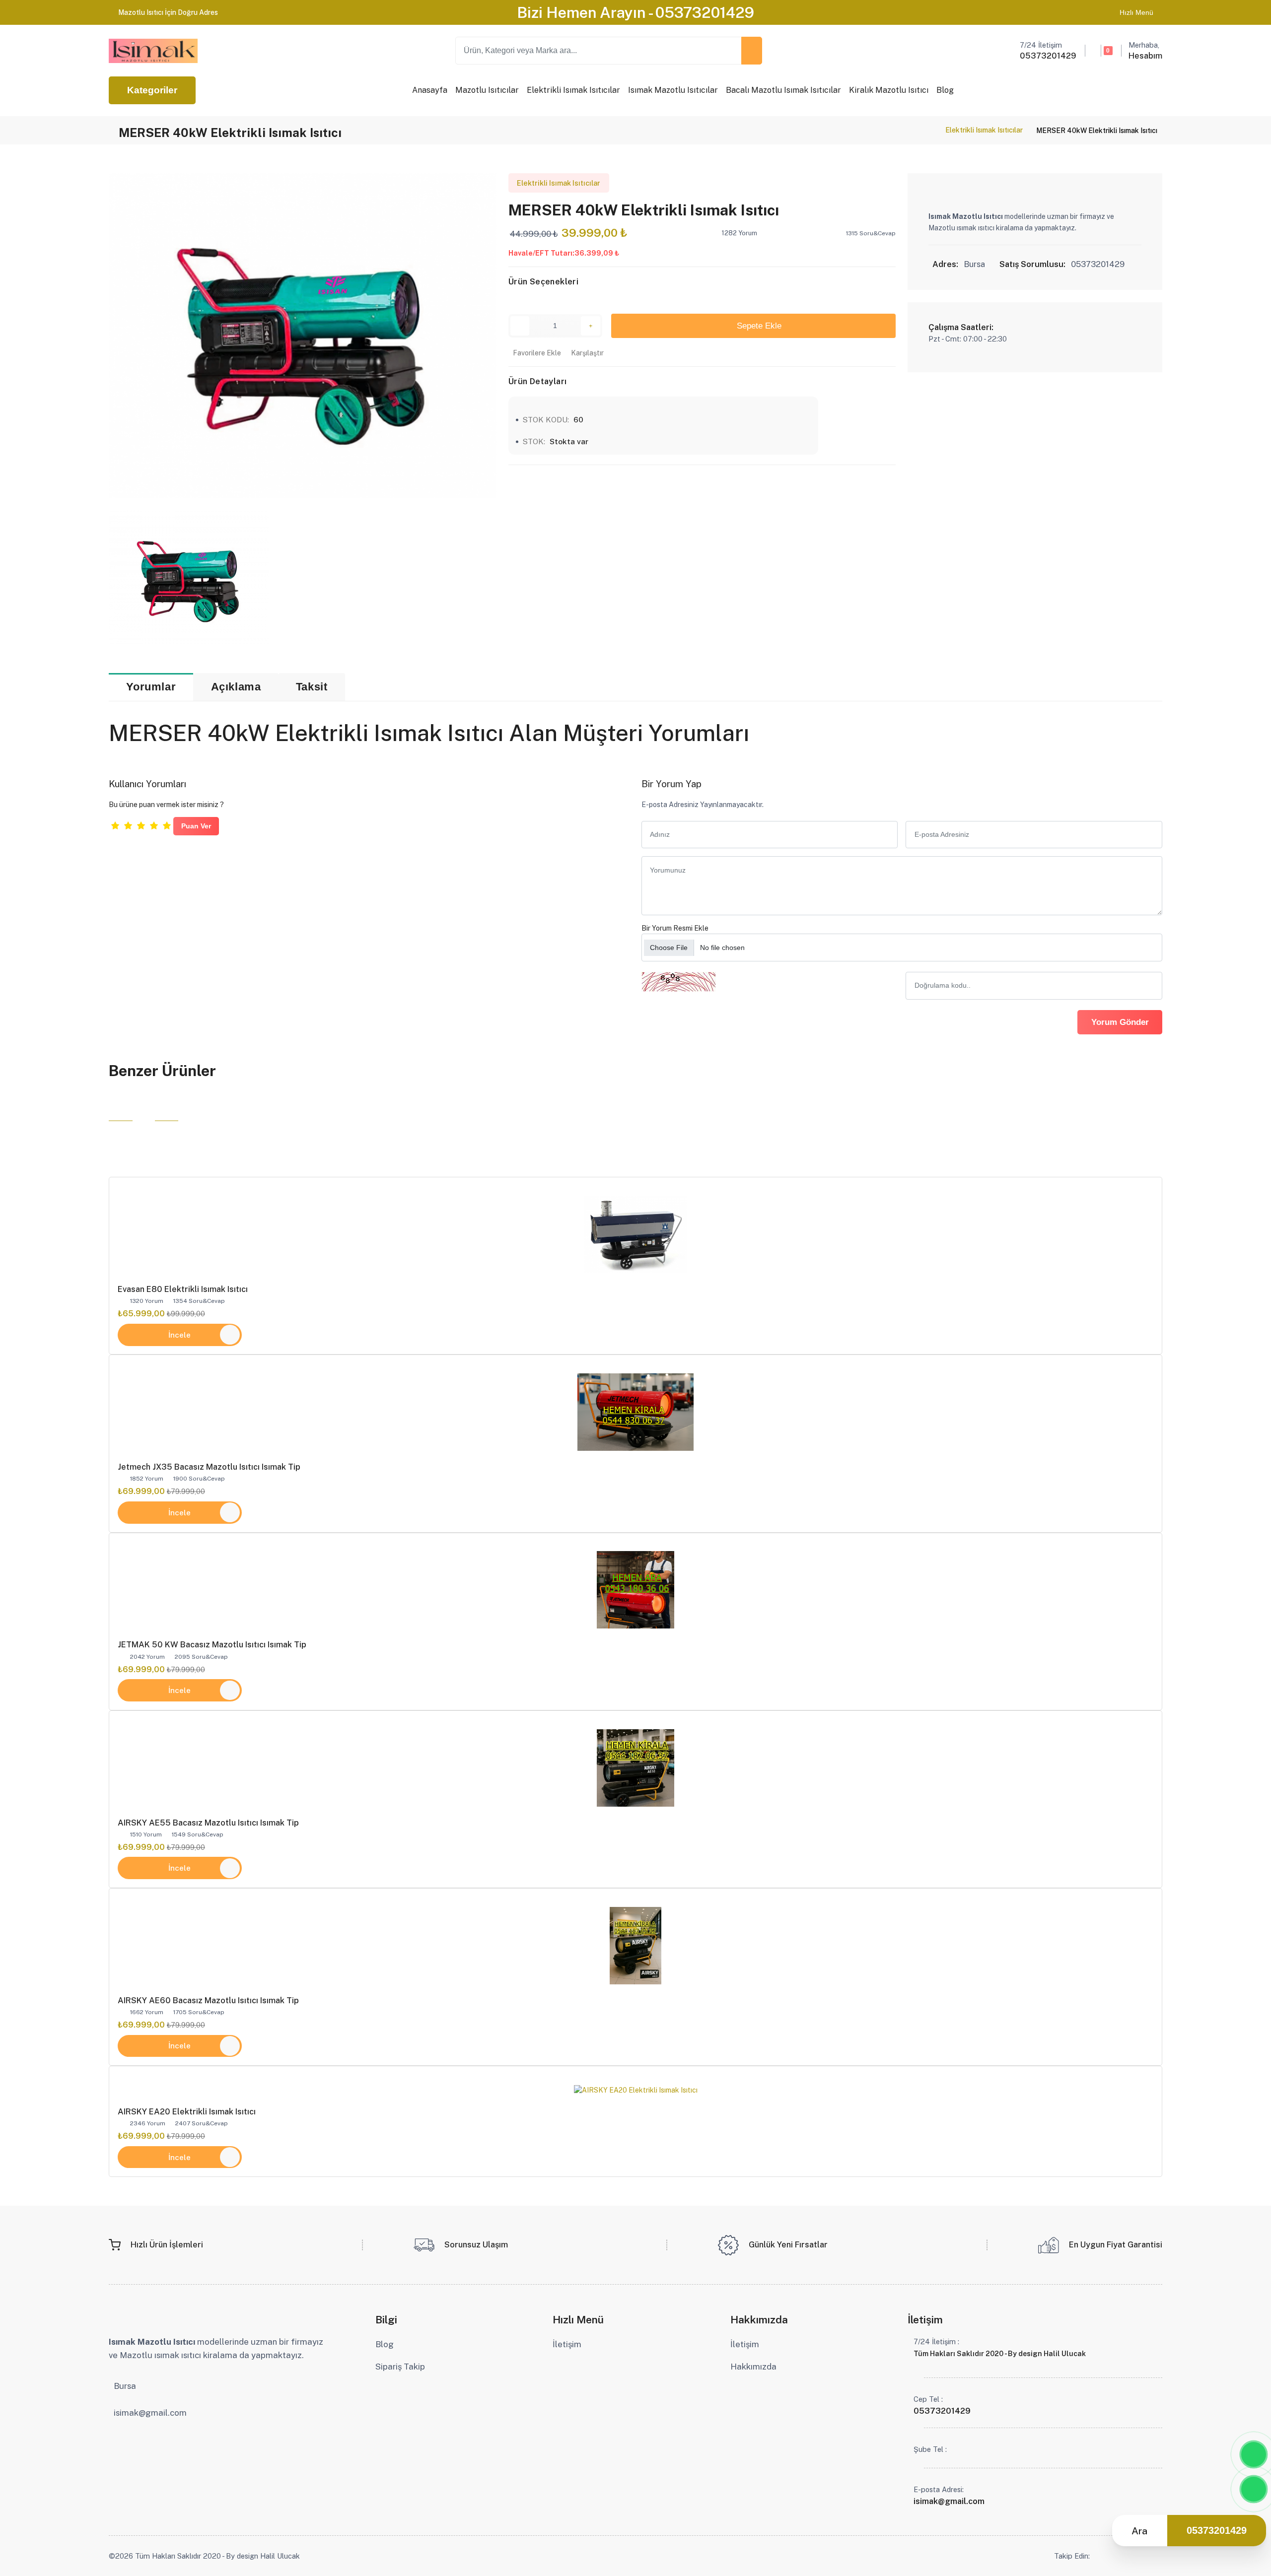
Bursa (125, 2386)
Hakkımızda (753, 2367)
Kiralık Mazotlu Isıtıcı (889, 90)
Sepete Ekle (757, 326)
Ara (1139, 2531)
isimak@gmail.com (150, 2413)
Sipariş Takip (400, 2367)
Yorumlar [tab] (151, 687)
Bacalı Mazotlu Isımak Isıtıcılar (783, 90)
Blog (945, 90)
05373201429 (1217, 2530)
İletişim (567, 2344)
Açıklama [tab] (236, 687)
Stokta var (569, 441)
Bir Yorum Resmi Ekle (675, 928)
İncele (179, 1335)
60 (578, 419)
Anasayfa (430, 90)
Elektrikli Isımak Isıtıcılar (573, 90)
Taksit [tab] (312, 687)
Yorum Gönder (1120, 1022)
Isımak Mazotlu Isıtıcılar (673, 90)
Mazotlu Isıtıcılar (487, 90)
